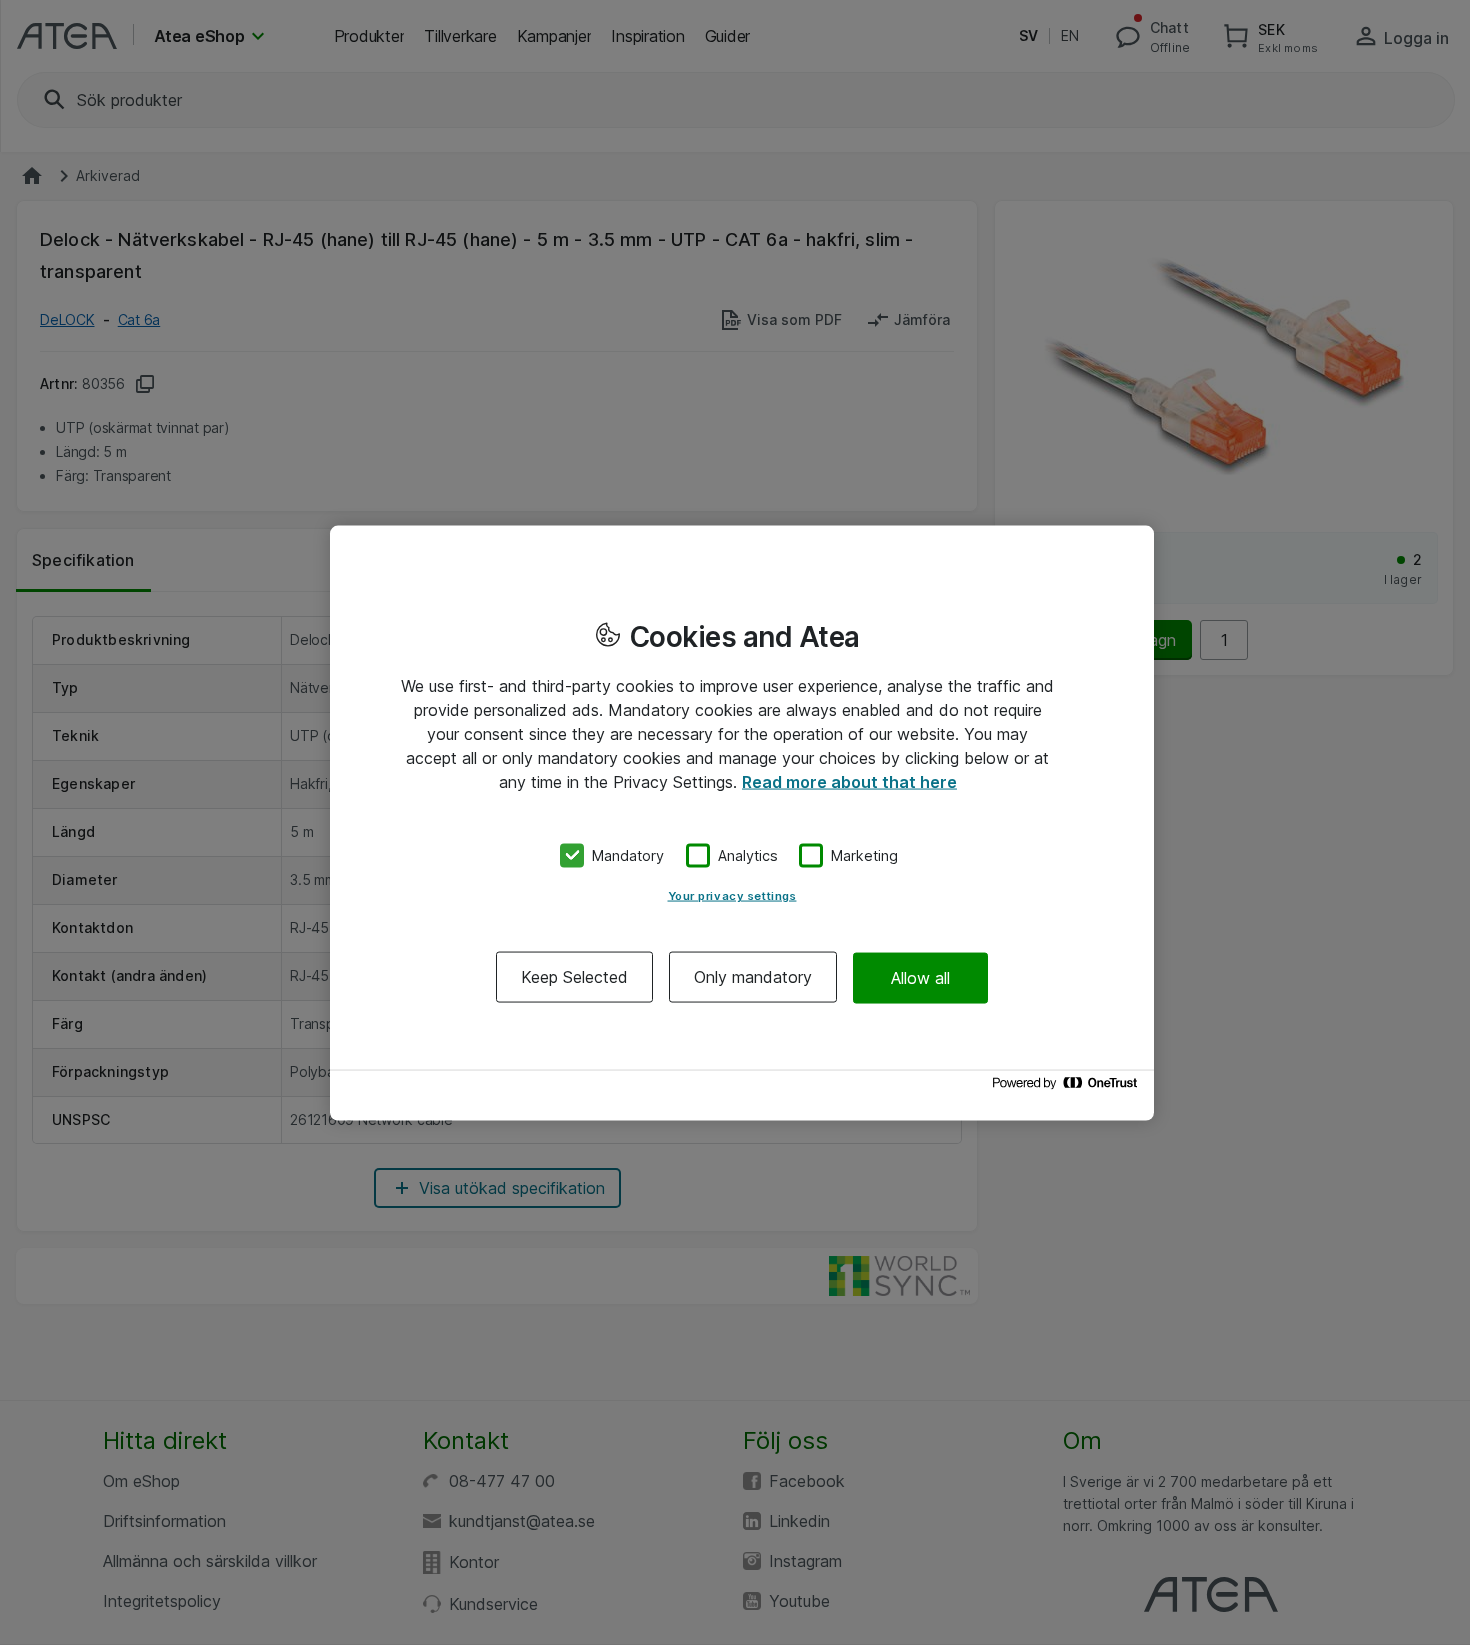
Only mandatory (753, 977)
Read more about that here (849, 781)
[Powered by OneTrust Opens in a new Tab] (1068, 1087)
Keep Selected (574, 977)
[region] (742, 822)
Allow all (920, 977)
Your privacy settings (732, 896)
